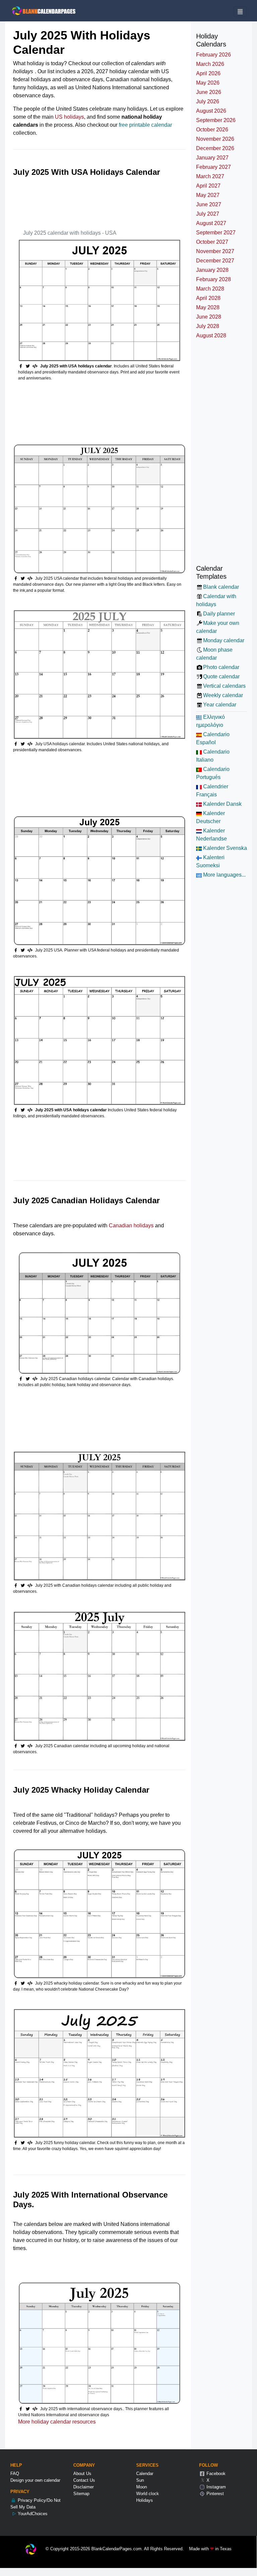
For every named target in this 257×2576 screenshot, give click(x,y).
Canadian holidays (131, 1225)
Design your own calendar (35, 2480)
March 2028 (210, 289)
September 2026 (216, 120)
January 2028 (212, 270)
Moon (142, 2487)
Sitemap (81, 2494)
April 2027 (208, 186)
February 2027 (213, 167)
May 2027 (208, 195)
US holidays (69, 117)
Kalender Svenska (224, 848)
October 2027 (212, 242)
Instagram (216, 2487)
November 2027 (215, 251)
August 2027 (211, 223)
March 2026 (210, 64)
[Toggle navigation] (240, 12)
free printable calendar (145, 125)
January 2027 (212, 158)
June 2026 (209, 92)
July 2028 (208, 326)
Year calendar (220, 705)
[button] (29, 366)
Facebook (215, 2474)
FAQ (15, 2474)
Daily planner (219, 614)
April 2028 (208, 298)
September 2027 (216, 233)
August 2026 (211, 111)
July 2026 (208, 101)
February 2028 (213, 279)
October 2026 (212, 130)
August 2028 (211, 335)
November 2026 (215, 139)
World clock (148, 2494)
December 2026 (215, 148)
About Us (82, 2474)
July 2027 (208, 214)
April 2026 (208, 73)
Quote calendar (221, 677)
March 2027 (210, 176)
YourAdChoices (32, 2514)
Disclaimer (83, 2487)
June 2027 (209, 204)
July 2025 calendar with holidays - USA (70, 233)
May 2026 (208, 83)
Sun (140, 2480)
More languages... (224, 875)
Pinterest (215, 2494)
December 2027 (215, 261)
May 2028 (208, 307)
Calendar (145, 2474)
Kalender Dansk (222, 804)
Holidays (145, 2500)
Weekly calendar (223, 695)
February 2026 (213, 55)
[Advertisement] (135, 200)
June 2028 (209, 317)
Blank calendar (221, 587)
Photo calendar (221, 667)
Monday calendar (224, 640)
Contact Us (84, 2480)
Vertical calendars (224, 686)
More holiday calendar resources (57, 2422)
